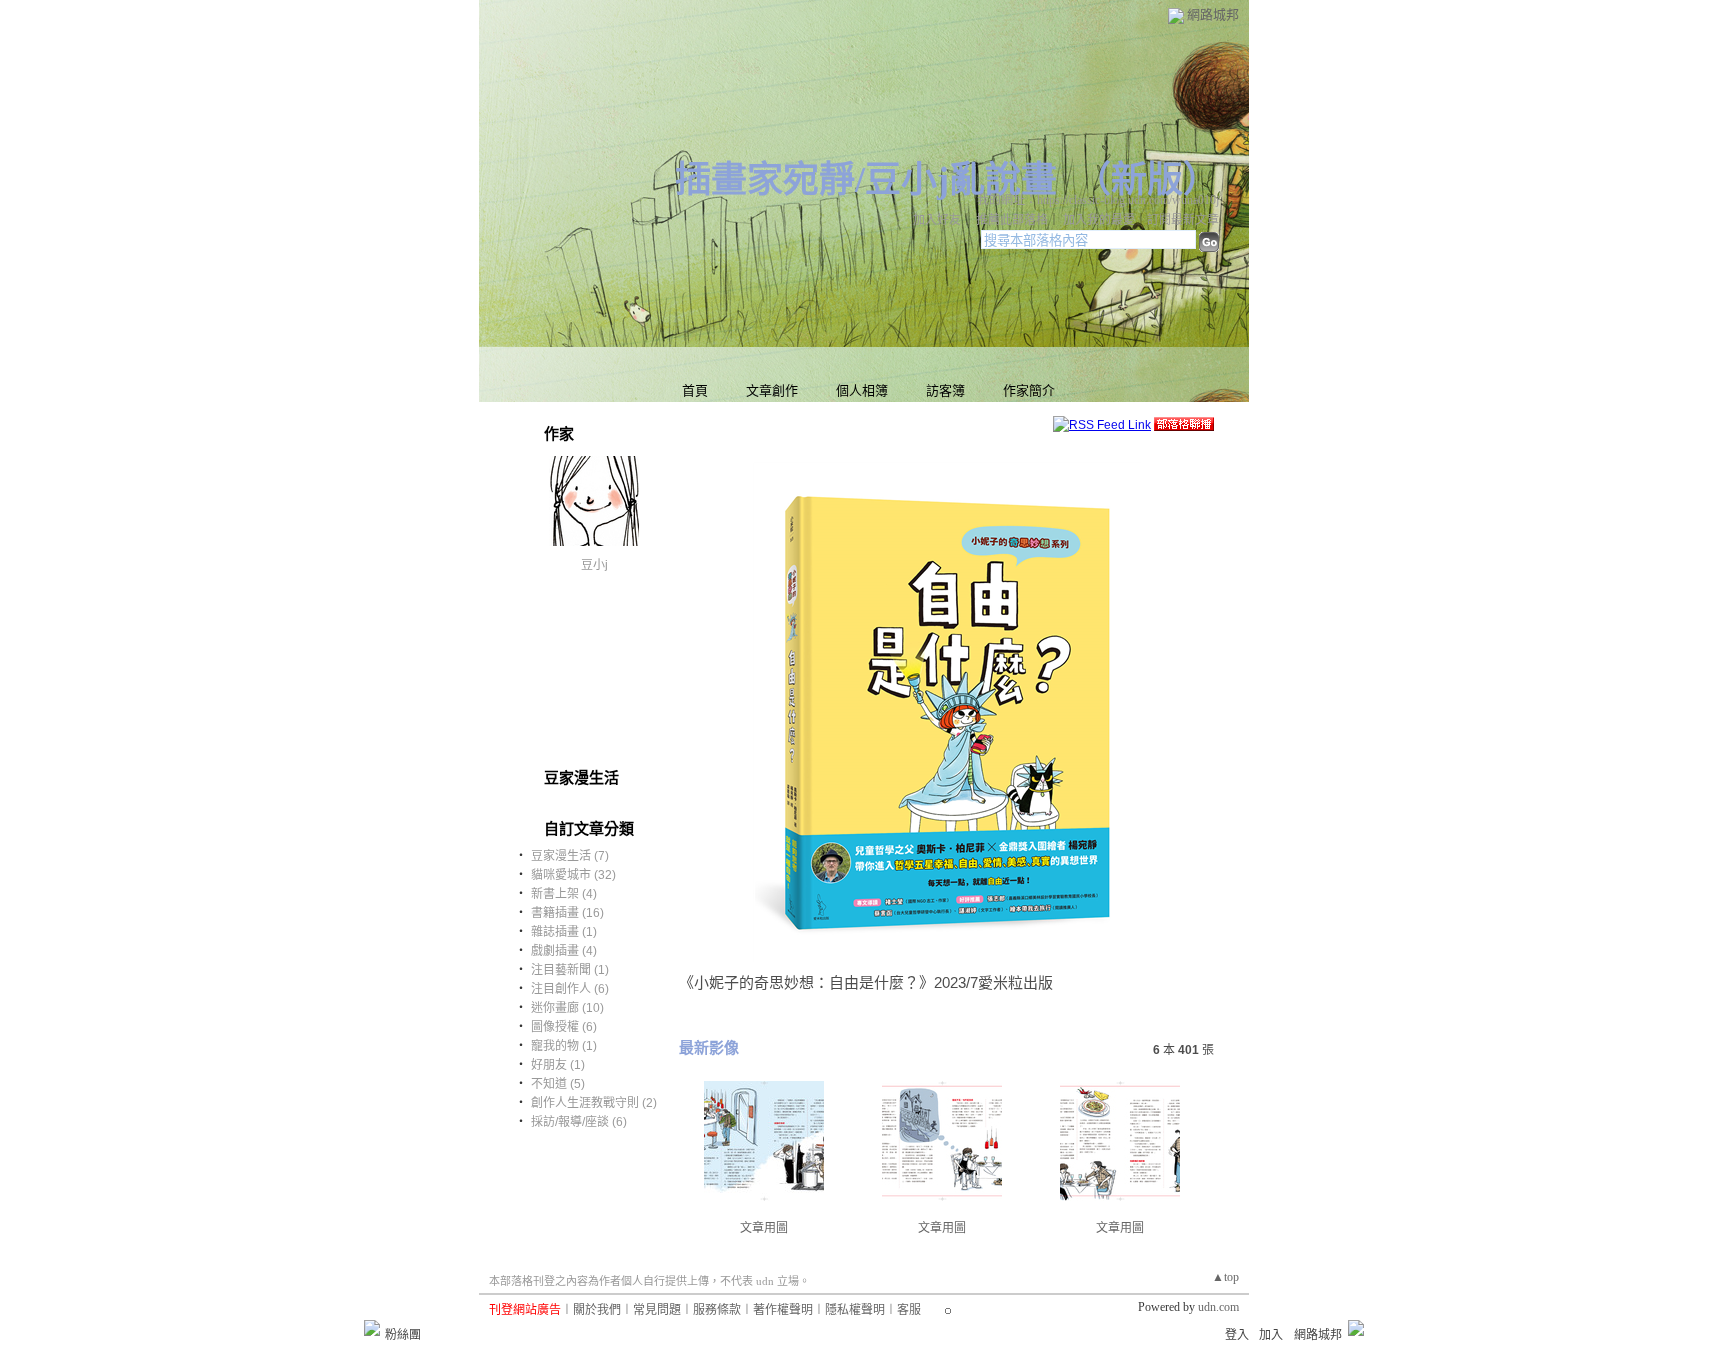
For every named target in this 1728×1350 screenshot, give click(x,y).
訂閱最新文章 (1183, 220)
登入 (1237, 1335)
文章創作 (772, 390)
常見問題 (657, 1310)
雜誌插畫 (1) (564, 932)
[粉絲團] (372, 1328)
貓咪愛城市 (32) (573, 875)
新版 (1147, 180)
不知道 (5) (558, 1084)
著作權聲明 (783, 1310)
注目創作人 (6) (570, 989)
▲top (1225, 1277)
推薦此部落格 (1012, 220)
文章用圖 (764, 1228)
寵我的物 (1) (564, 1046)
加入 (1271, 1335)
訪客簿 (945, 390)
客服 (909, 1310)
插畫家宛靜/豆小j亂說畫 (866, 180)
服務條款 (717, 1310)
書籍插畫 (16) (567, 913)
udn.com (1218, 1307)
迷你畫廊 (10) (567, 1008)
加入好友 (937, 220)
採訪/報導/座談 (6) (579, 1122)
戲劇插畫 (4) (564, 951)
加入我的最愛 (1099, 220)
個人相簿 (862, 390)
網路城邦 (1213, 14)
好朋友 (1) (558, 1065)
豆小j (594, 565)
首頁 (695, 390)
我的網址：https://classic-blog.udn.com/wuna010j (1098, 200)
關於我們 (597, 1310)
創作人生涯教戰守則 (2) (594, 1103)
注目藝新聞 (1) (570, 970)
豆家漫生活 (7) (570, 856)
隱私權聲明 (855, 1310)
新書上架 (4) (564, 894)
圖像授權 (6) (564, 1027)
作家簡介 (1029, 390)
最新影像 (709, 1047)
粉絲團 (403, 1335)
